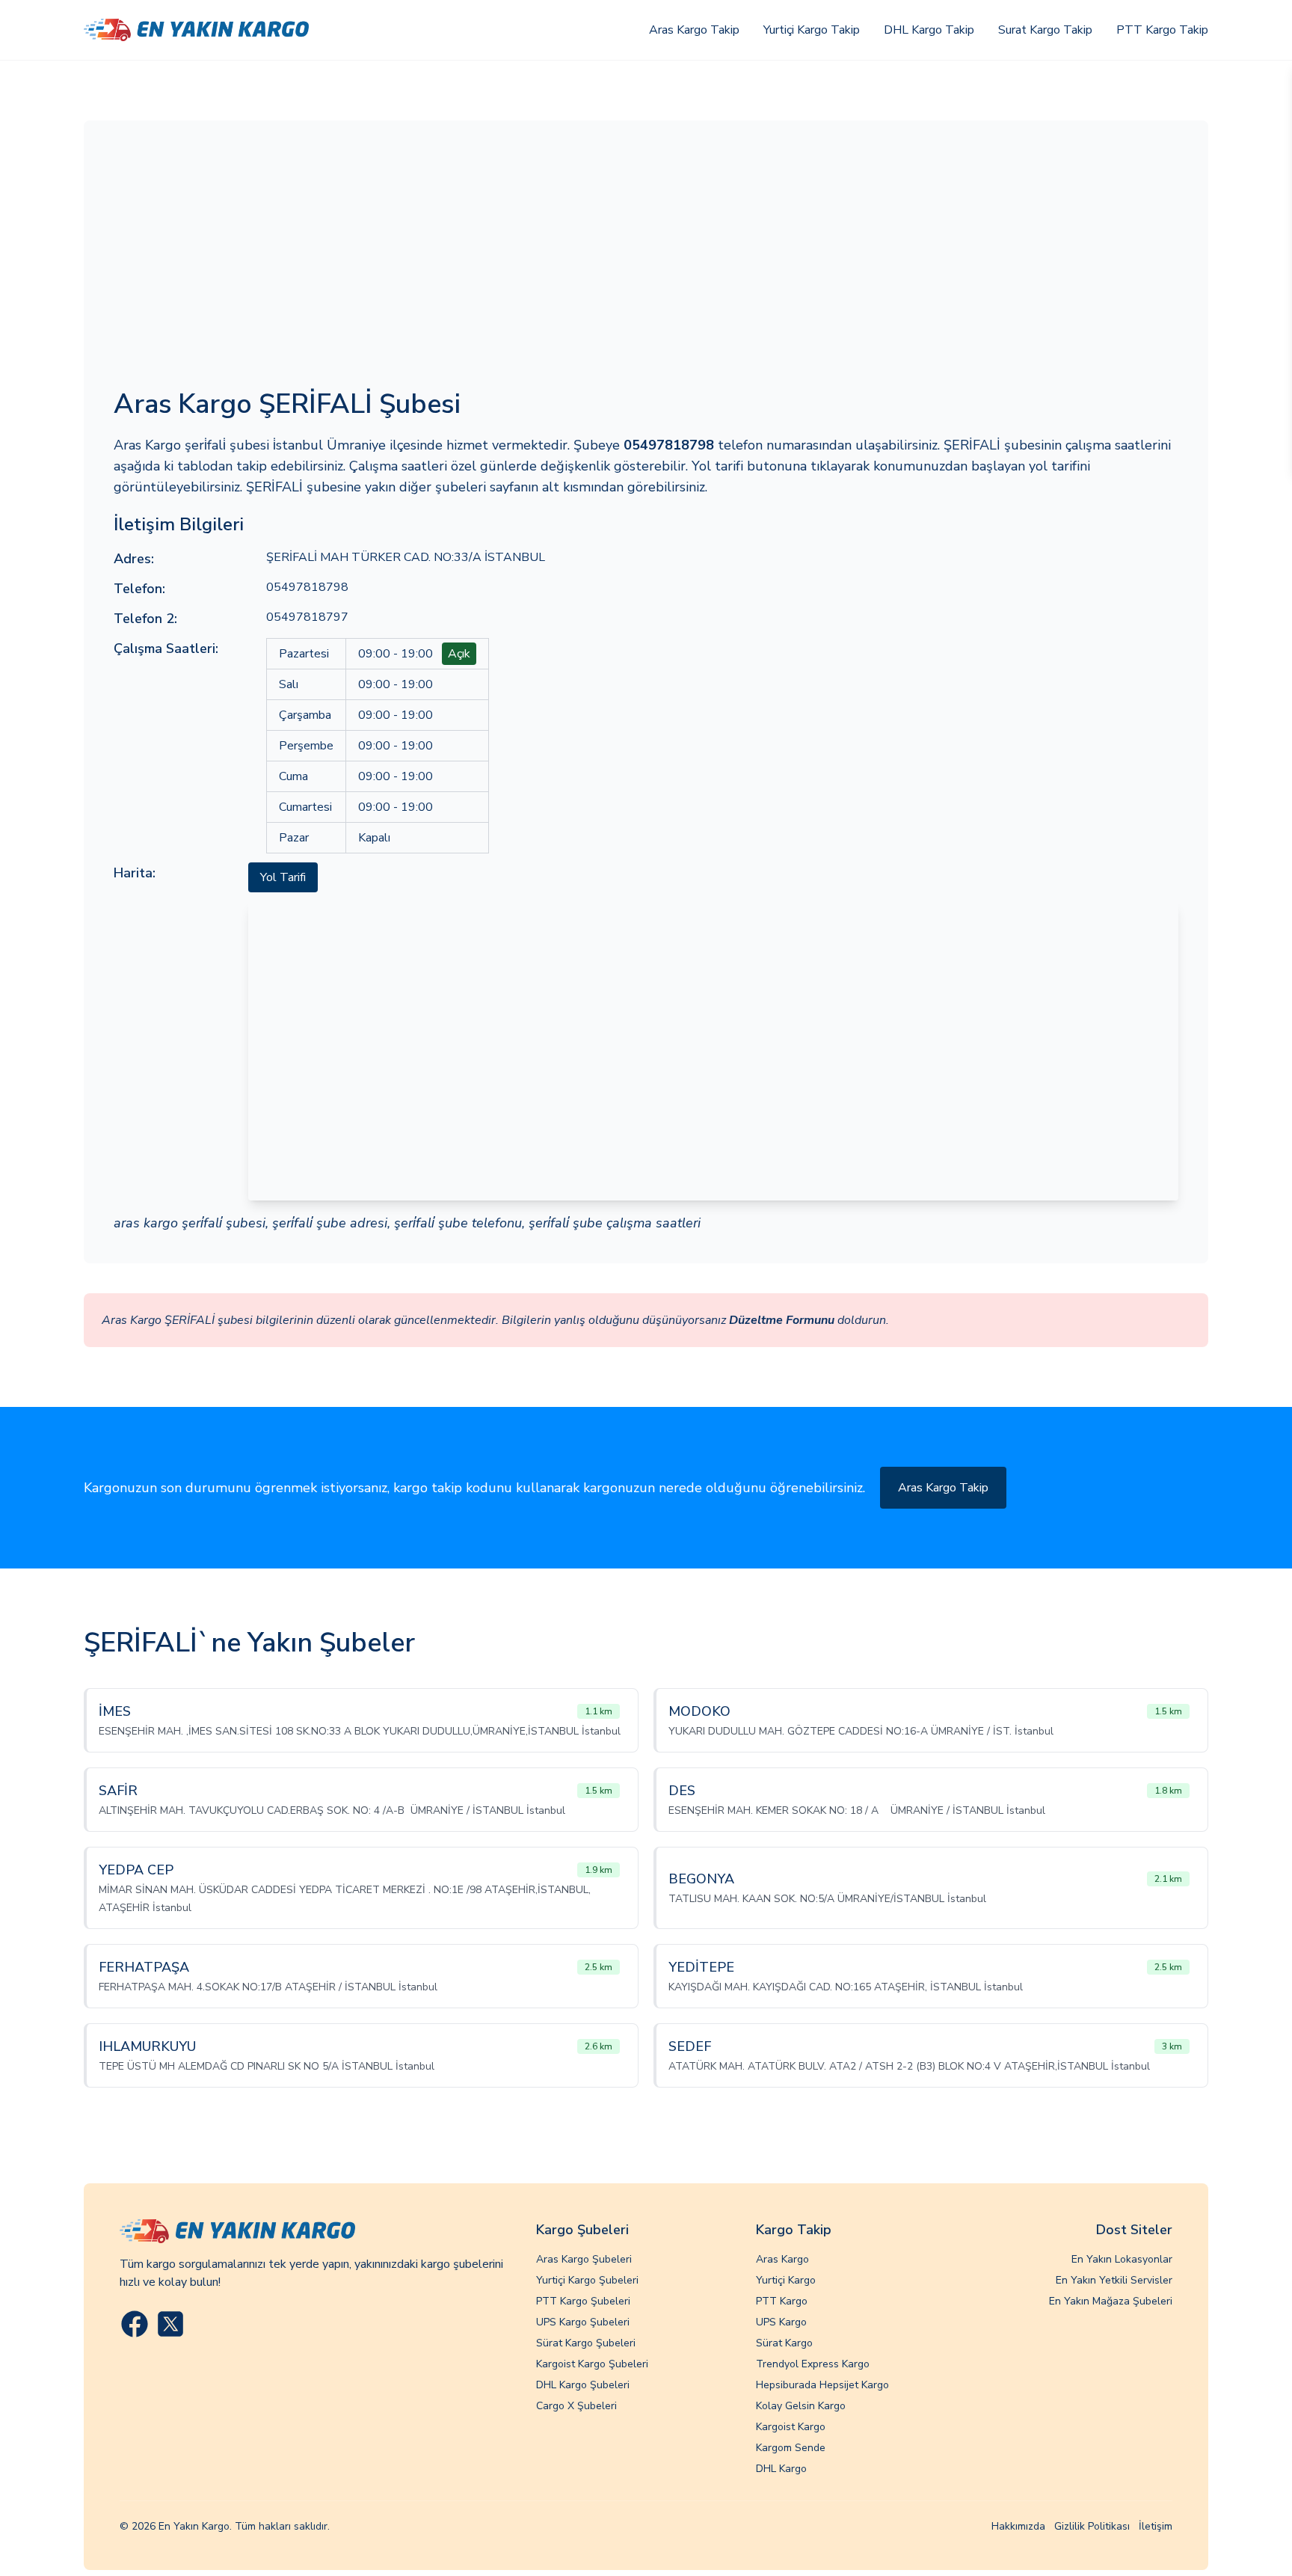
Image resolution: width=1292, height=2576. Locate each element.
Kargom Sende (791, 2448)
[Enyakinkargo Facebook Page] (135, 2324)
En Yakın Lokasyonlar (1122, 2259)
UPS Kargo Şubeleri (583, 2322)
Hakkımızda (1018, 2526)
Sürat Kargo (784, 2343)
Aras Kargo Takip (694, 30)
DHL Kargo (781, 2469)
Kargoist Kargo (791, 2427)
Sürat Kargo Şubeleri (586, 2343)
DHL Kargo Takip (929, 30)
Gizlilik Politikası (1092, 2526)
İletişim (1156, 2526)
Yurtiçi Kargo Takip (812, 30)
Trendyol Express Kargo (813, 2364)
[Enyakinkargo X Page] (170, 2324)
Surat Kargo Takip (1045, 30)
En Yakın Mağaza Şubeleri (1111, 2301)
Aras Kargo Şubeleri (584, 2259)
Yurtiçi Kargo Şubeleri (587, 2280)
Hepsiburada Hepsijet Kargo (822, 2385)
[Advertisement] (646, 263)
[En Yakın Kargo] (196, 30)
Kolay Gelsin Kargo (801, 2406)
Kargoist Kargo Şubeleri (592, 2364)
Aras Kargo (782, 2259)
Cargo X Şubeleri (576, 2406)
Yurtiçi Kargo (786, 2280)
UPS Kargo (781, 2322)
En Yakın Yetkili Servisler (1114, 2280)
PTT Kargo (782, 2301)
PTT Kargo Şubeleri (583, 2301)
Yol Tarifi (283, 877)
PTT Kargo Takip (1162, 30)
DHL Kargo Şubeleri (583, 2385)
